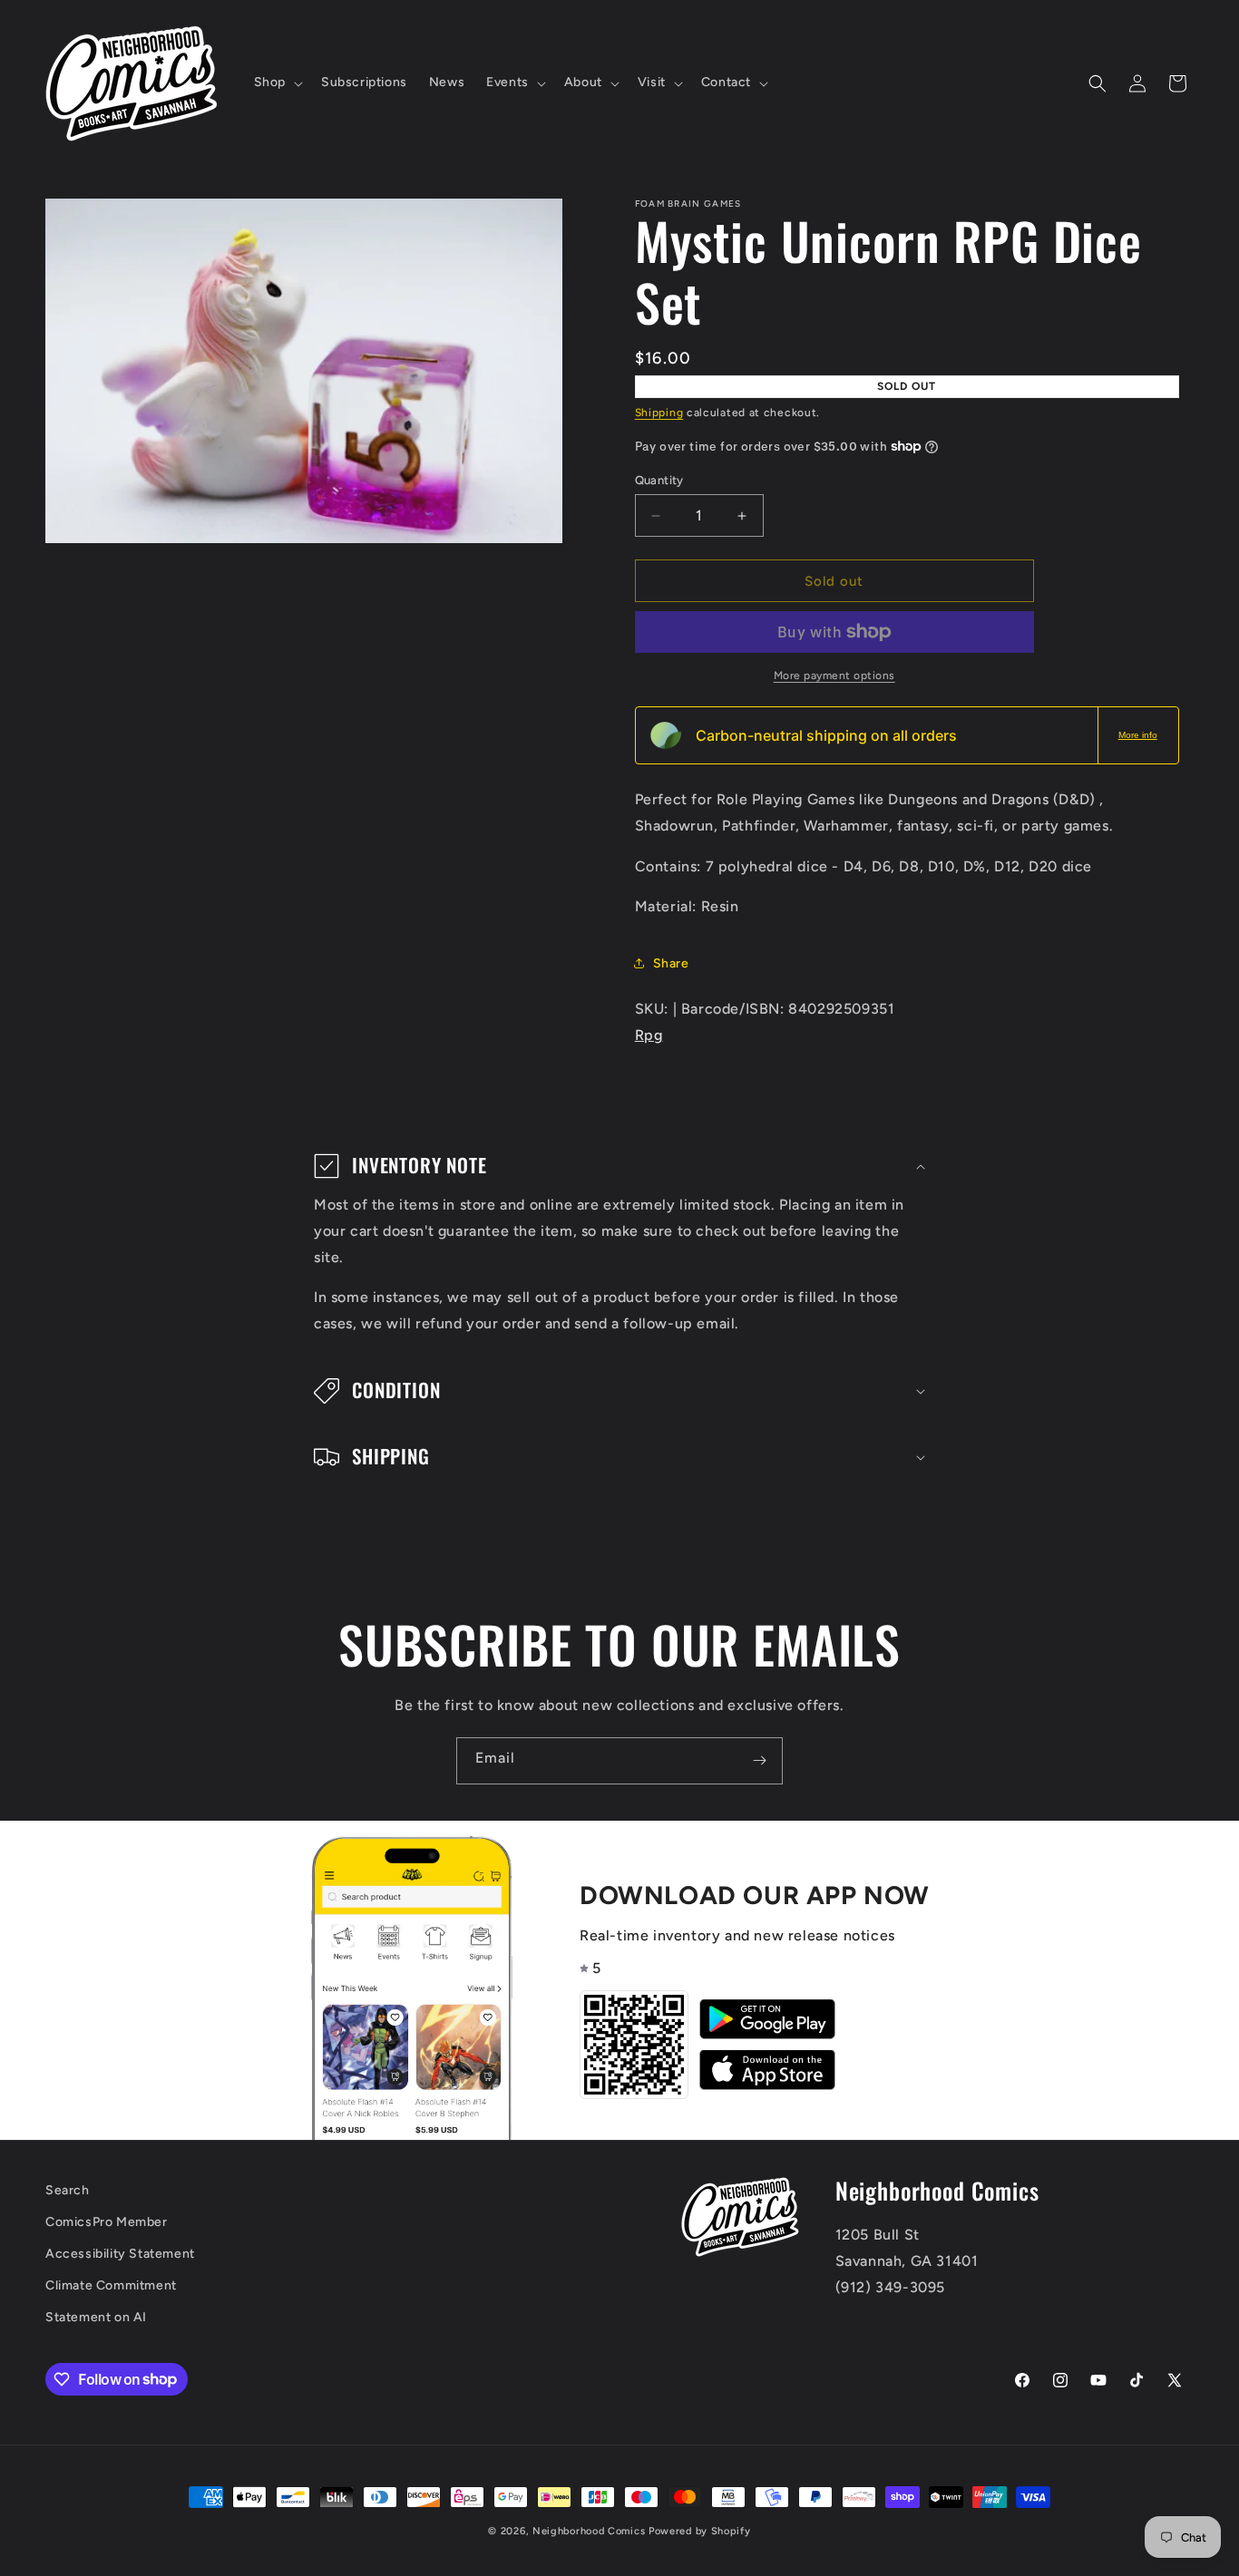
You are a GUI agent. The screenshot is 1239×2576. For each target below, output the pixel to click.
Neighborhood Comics (589, 2531)
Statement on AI (96, 2317)
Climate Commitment (111, 2285)
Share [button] (671, 963)
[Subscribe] (759, 1761)
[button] (277, 83)
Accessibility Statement (120, 2254)
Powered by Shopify (700, 2531)
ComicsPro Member (107, 2222)
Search (68, 2190)
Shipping (659, 413)
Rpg (649, 1035)
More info (1138, 735)
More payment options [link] (834, 676)
